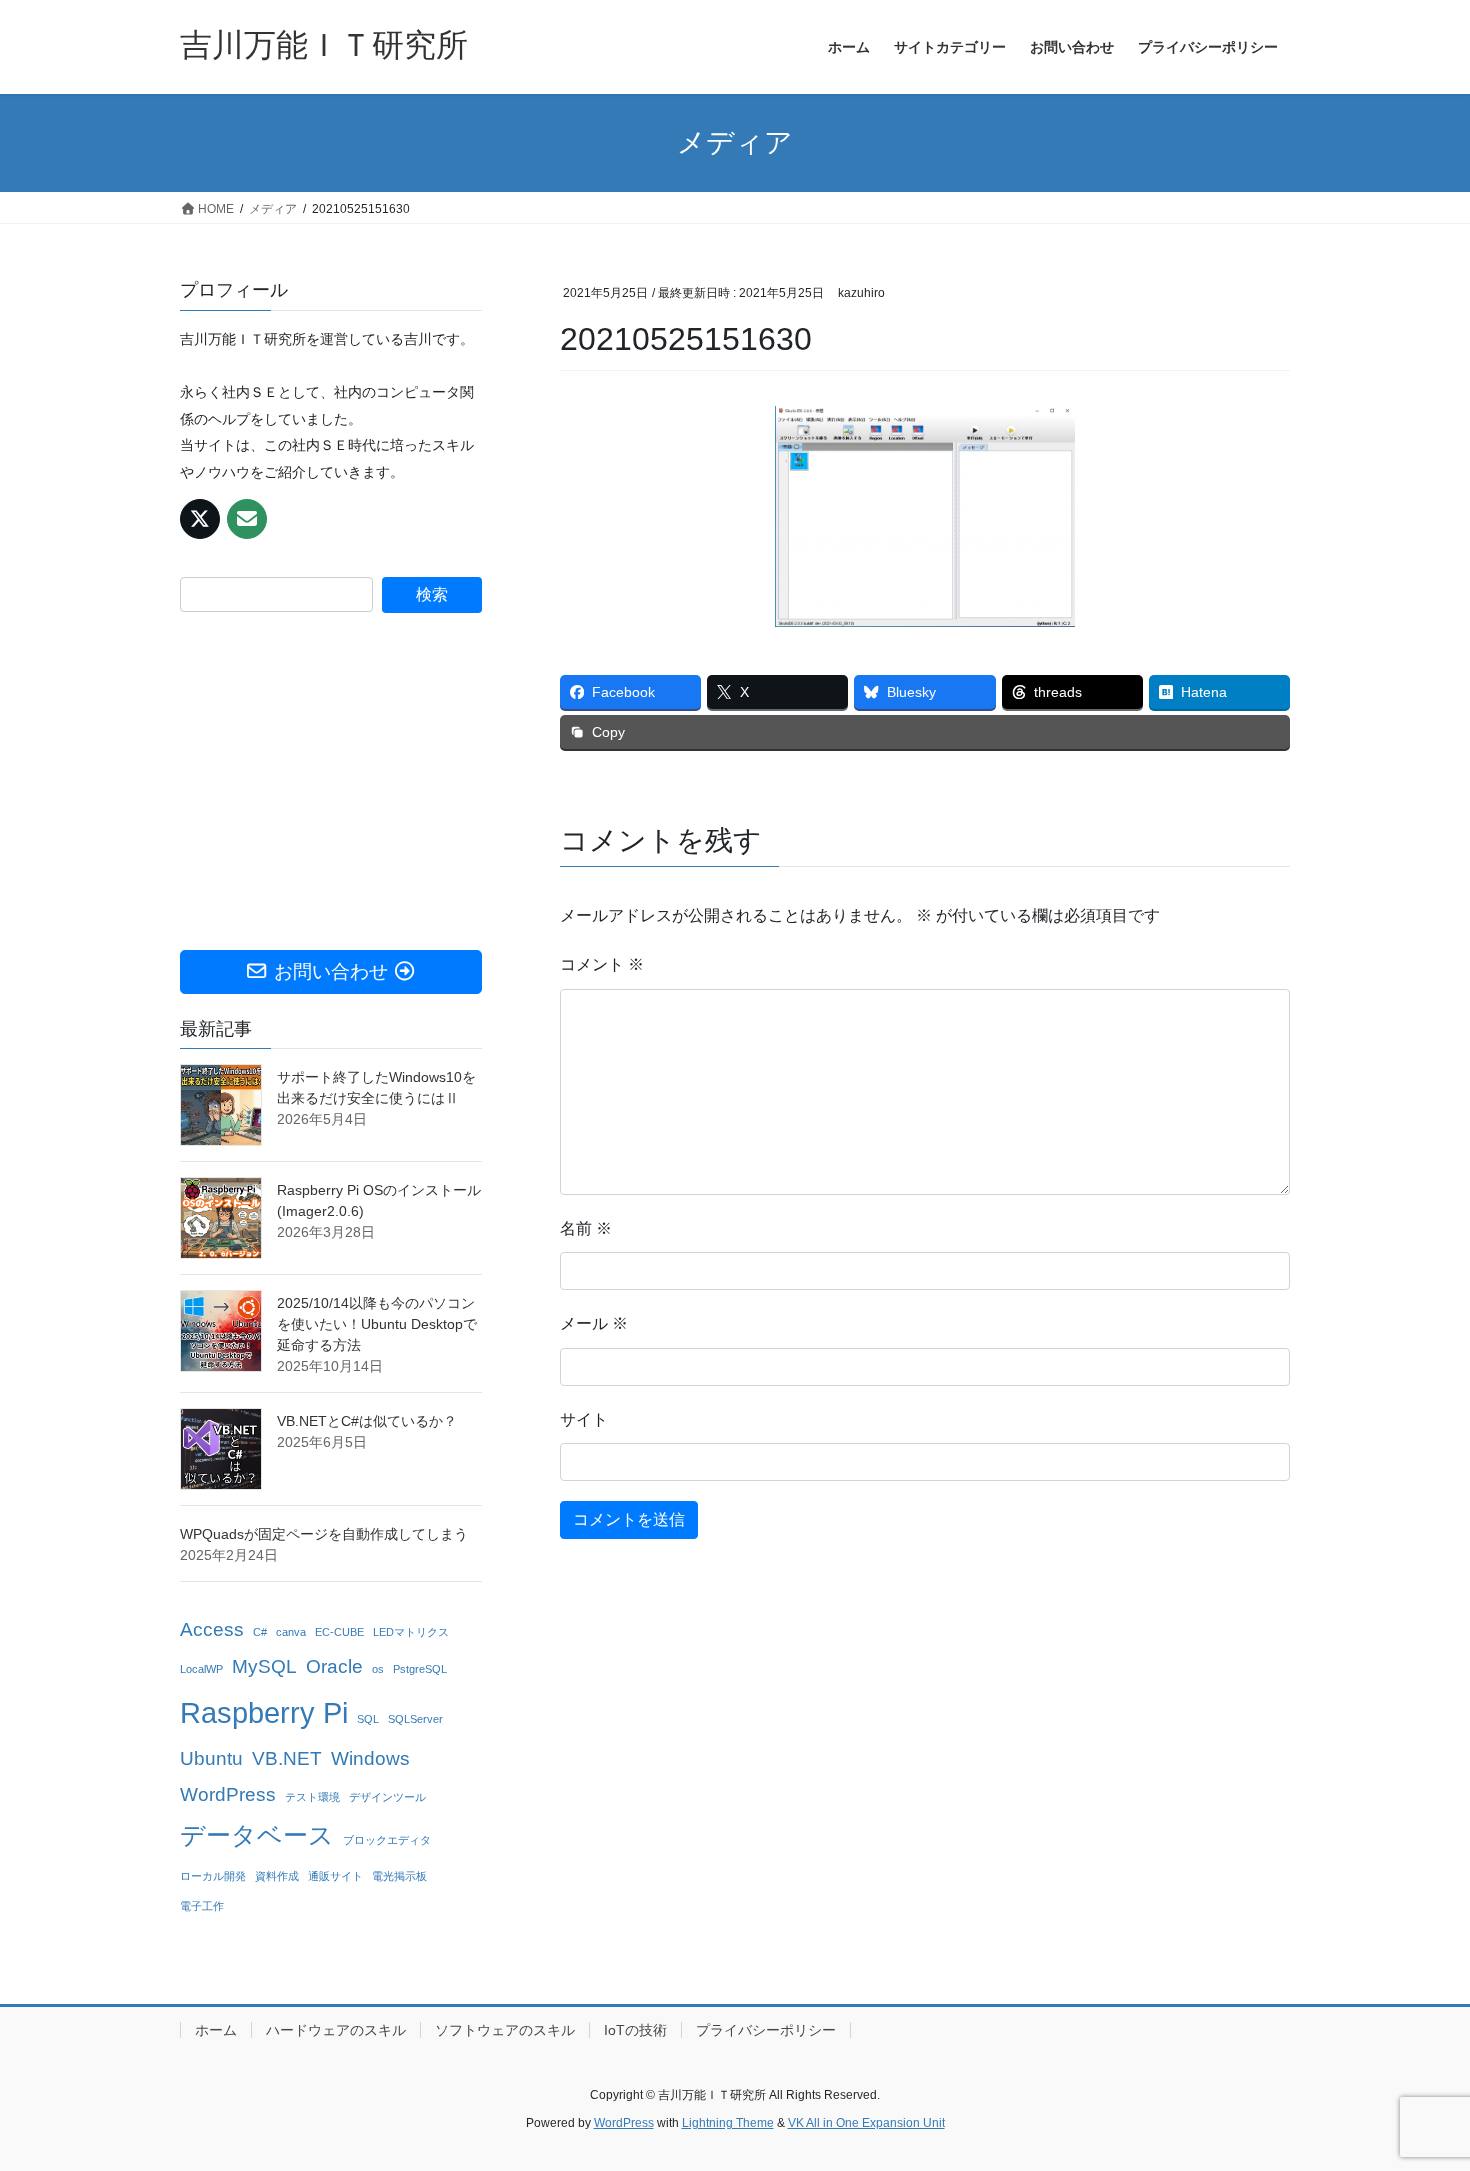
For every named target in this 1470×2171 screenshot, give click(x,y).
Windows (370, 1758)
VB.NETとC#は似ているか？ (367, 1421)
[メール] (247, 519)
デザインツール (387, 1797)
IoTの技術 (635, 2030)
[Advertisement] (331, 781)
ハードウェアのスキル (336, 2030)
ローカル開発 (213, 1876)
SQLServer (415, 1719)
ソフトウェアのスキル (505, 2030)
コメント (602, 964)
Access (212, 1629)
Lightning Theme (728, 2123)
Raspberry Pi (264, 1712)
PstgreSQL (420, 1669)
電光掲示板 (399, 1876)
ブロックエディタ (387, 1840)
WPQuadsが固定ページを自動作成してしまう (324, 1534)
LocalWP (201, 1669)
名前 (586, 1228)
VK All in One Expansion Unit (866, 2123)
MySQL (264, 1666)
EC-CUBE (339, 1632)
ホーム (216, 2030)
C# (260, 1632)
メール (594, 1323)
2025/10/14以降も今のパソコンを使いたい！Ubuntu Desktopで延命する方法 (377, 1324)
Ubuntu (211, 1758)
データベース (257, 1835)
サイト (584, 1419)
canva (291, 1632)
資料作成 (277, 1876)
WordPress (228, 1794)
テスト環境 (312, 1797)
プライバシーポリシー (766, 2030)
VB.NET (287, 1758)
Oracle (334, 1666)
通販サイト (335, 1876)
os (378, 1669)
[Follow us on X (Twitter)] (200, 519)
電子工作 (202, 1906)
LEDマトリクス (411, 1632)
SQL (368, 1719)
